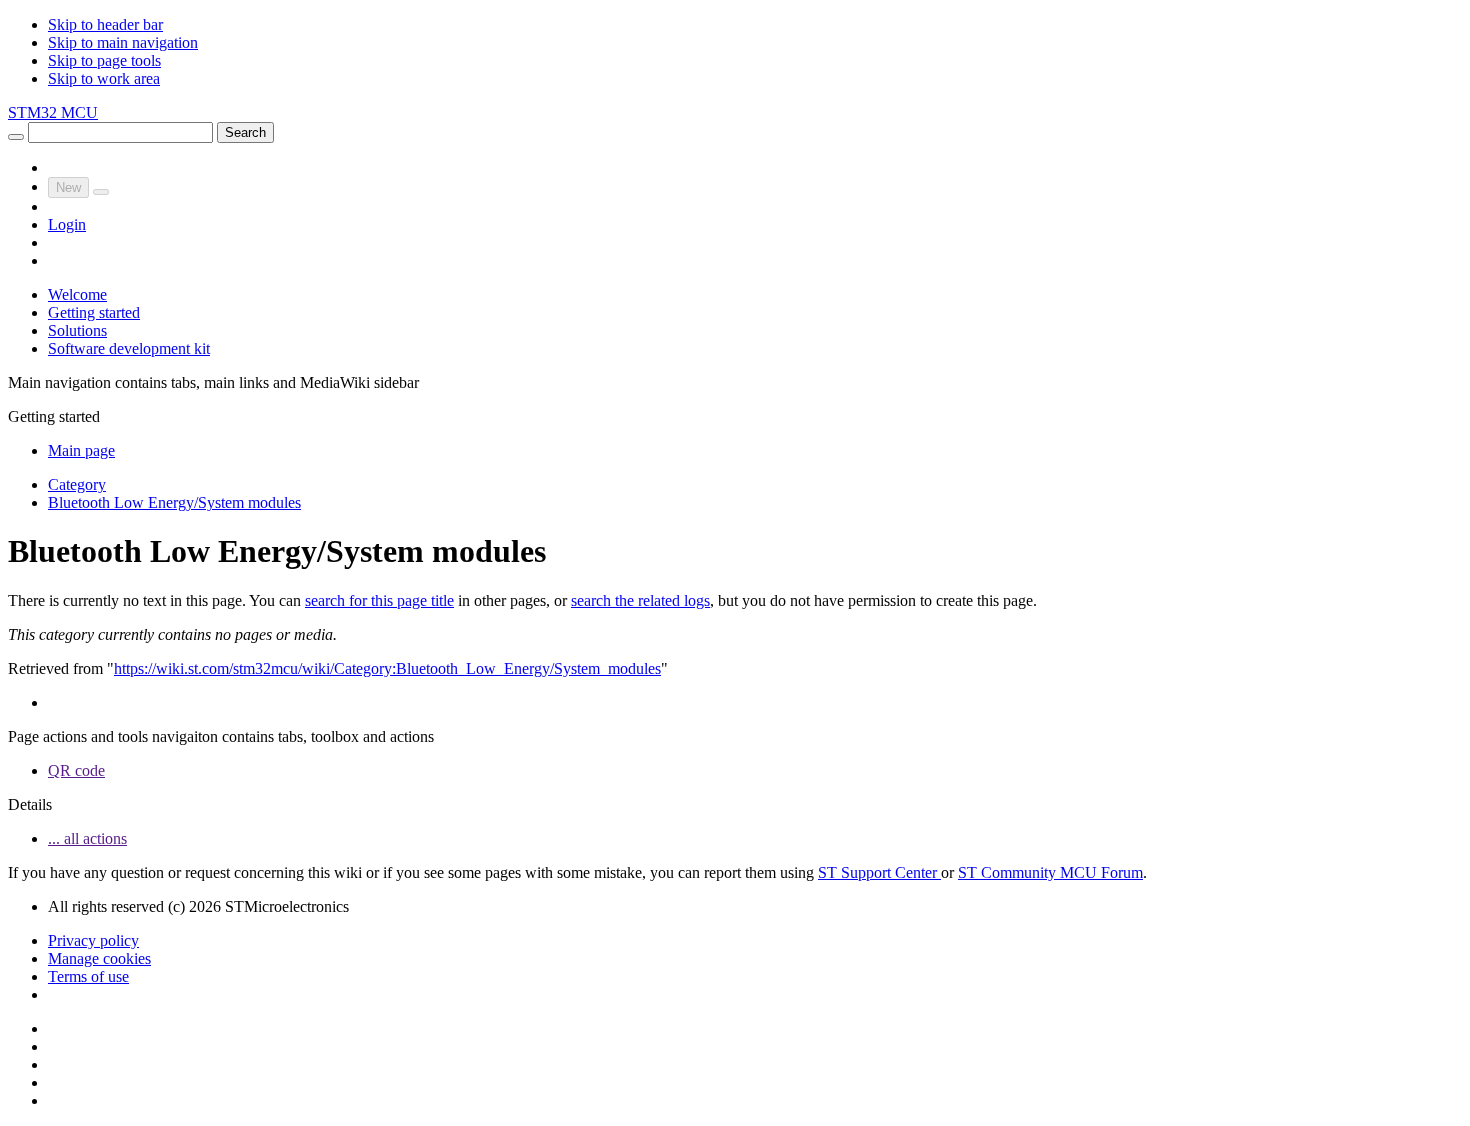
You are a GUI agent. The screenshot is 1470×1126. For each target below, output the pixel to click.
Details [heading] (30, 804)
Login (67, 224)
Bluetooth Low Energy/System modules (174, 502)
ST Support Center (879, 872)
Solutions (77, 330)
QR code (76, 770)
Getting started (94, 312)
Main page (81, 450)
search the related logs (640, 600)
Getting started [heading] (54, 416)
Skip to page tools (104, 60)
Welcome (77, 294)
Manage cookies (99, 958)
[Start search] (16, 137)
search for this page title (379, 600)
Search (245, 132)
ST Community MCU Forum (1050, 872)
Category (77, 484)
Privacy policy (93, 940)
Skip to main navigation (123, 42)
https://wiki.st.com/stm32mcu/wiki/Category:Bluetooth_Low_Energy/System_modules (387, 668)
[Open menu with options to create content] (101, 192)
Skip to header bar (105, 24)
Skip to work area (104, 78)
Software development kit (129, 348)
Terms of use (88, 976)
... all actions (87, 838)
